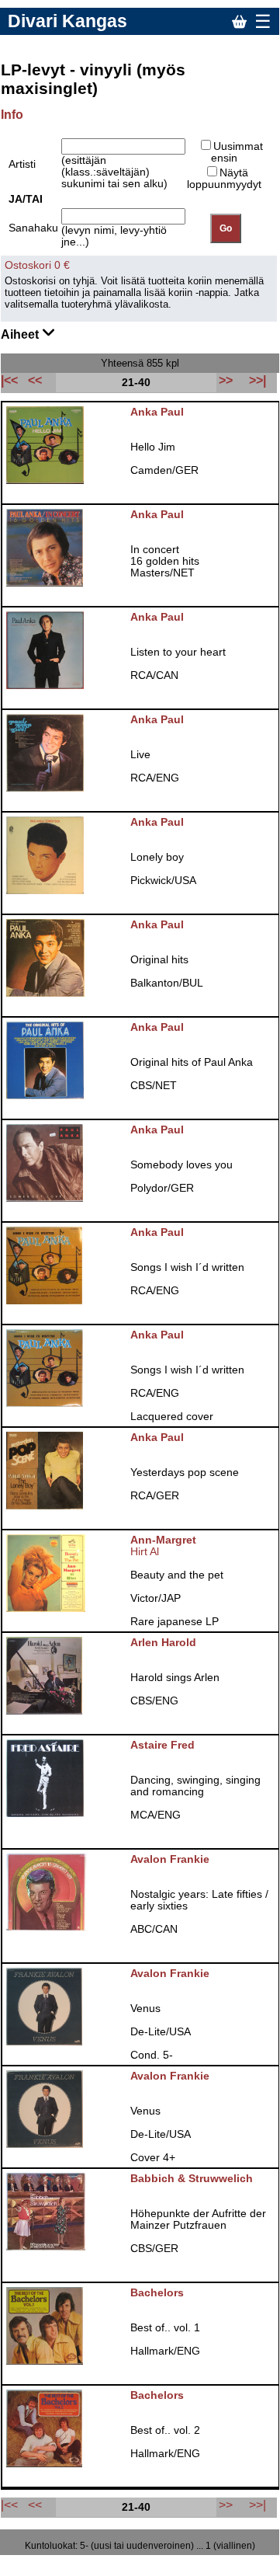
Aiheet (21, 334)
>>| (258, 2505)
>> (226, 2505)
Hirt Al (145, 1552)
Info (12, 115)
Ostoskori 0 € (37, 265)
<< (35, 2505)
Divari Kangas (67, 21)
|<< (9, 2505)
